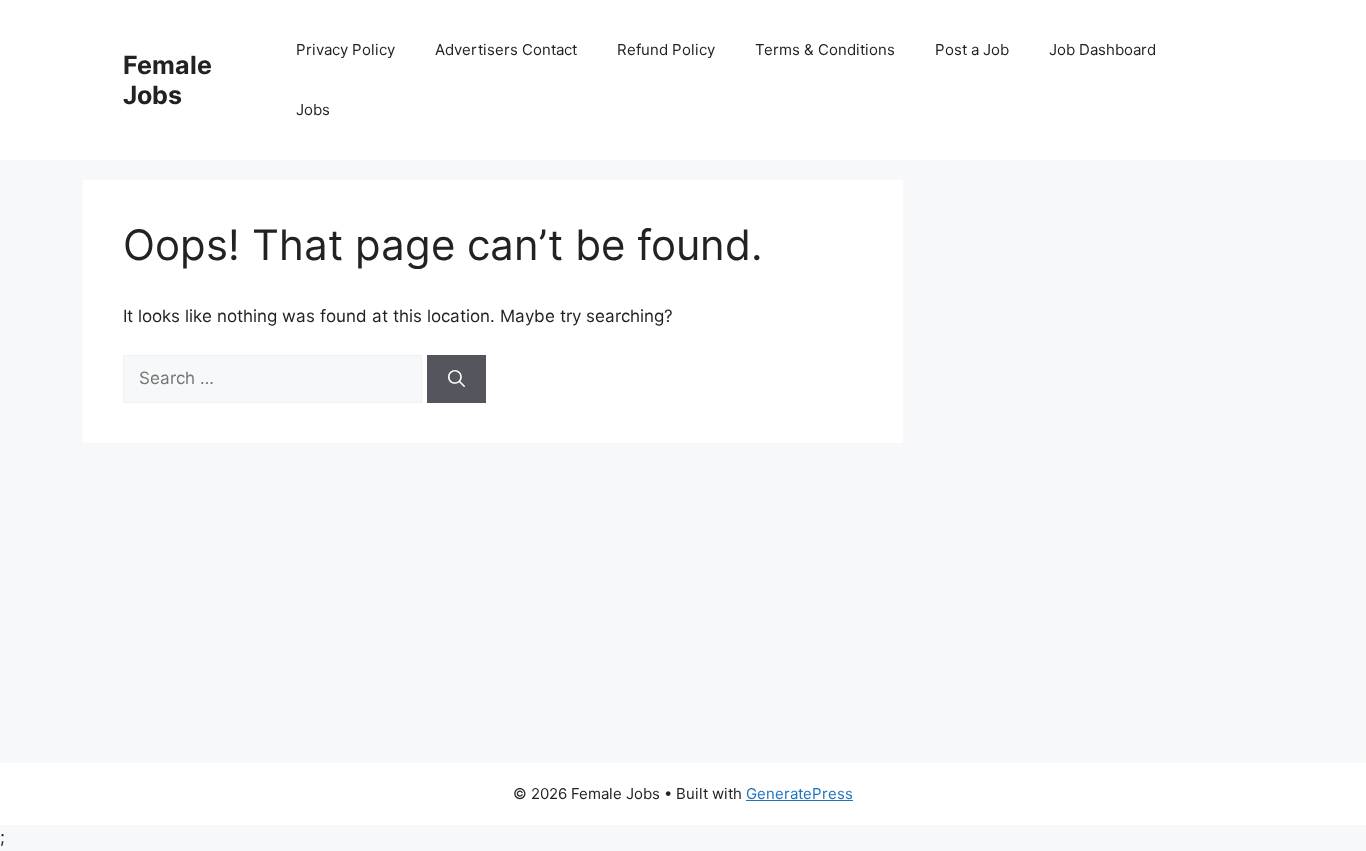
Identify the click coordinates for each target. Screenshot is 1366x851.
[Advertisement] (683, 613)
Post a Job (972, 49)
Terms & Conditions (825, 49)
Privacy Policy (345, 49)
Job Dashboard (1102, 49)
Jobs (313, 109)
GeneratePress (799, 793)
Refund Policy (666, 49)
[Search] (456, 379)
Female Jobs (167, 80)
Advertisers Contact (506, 49)
